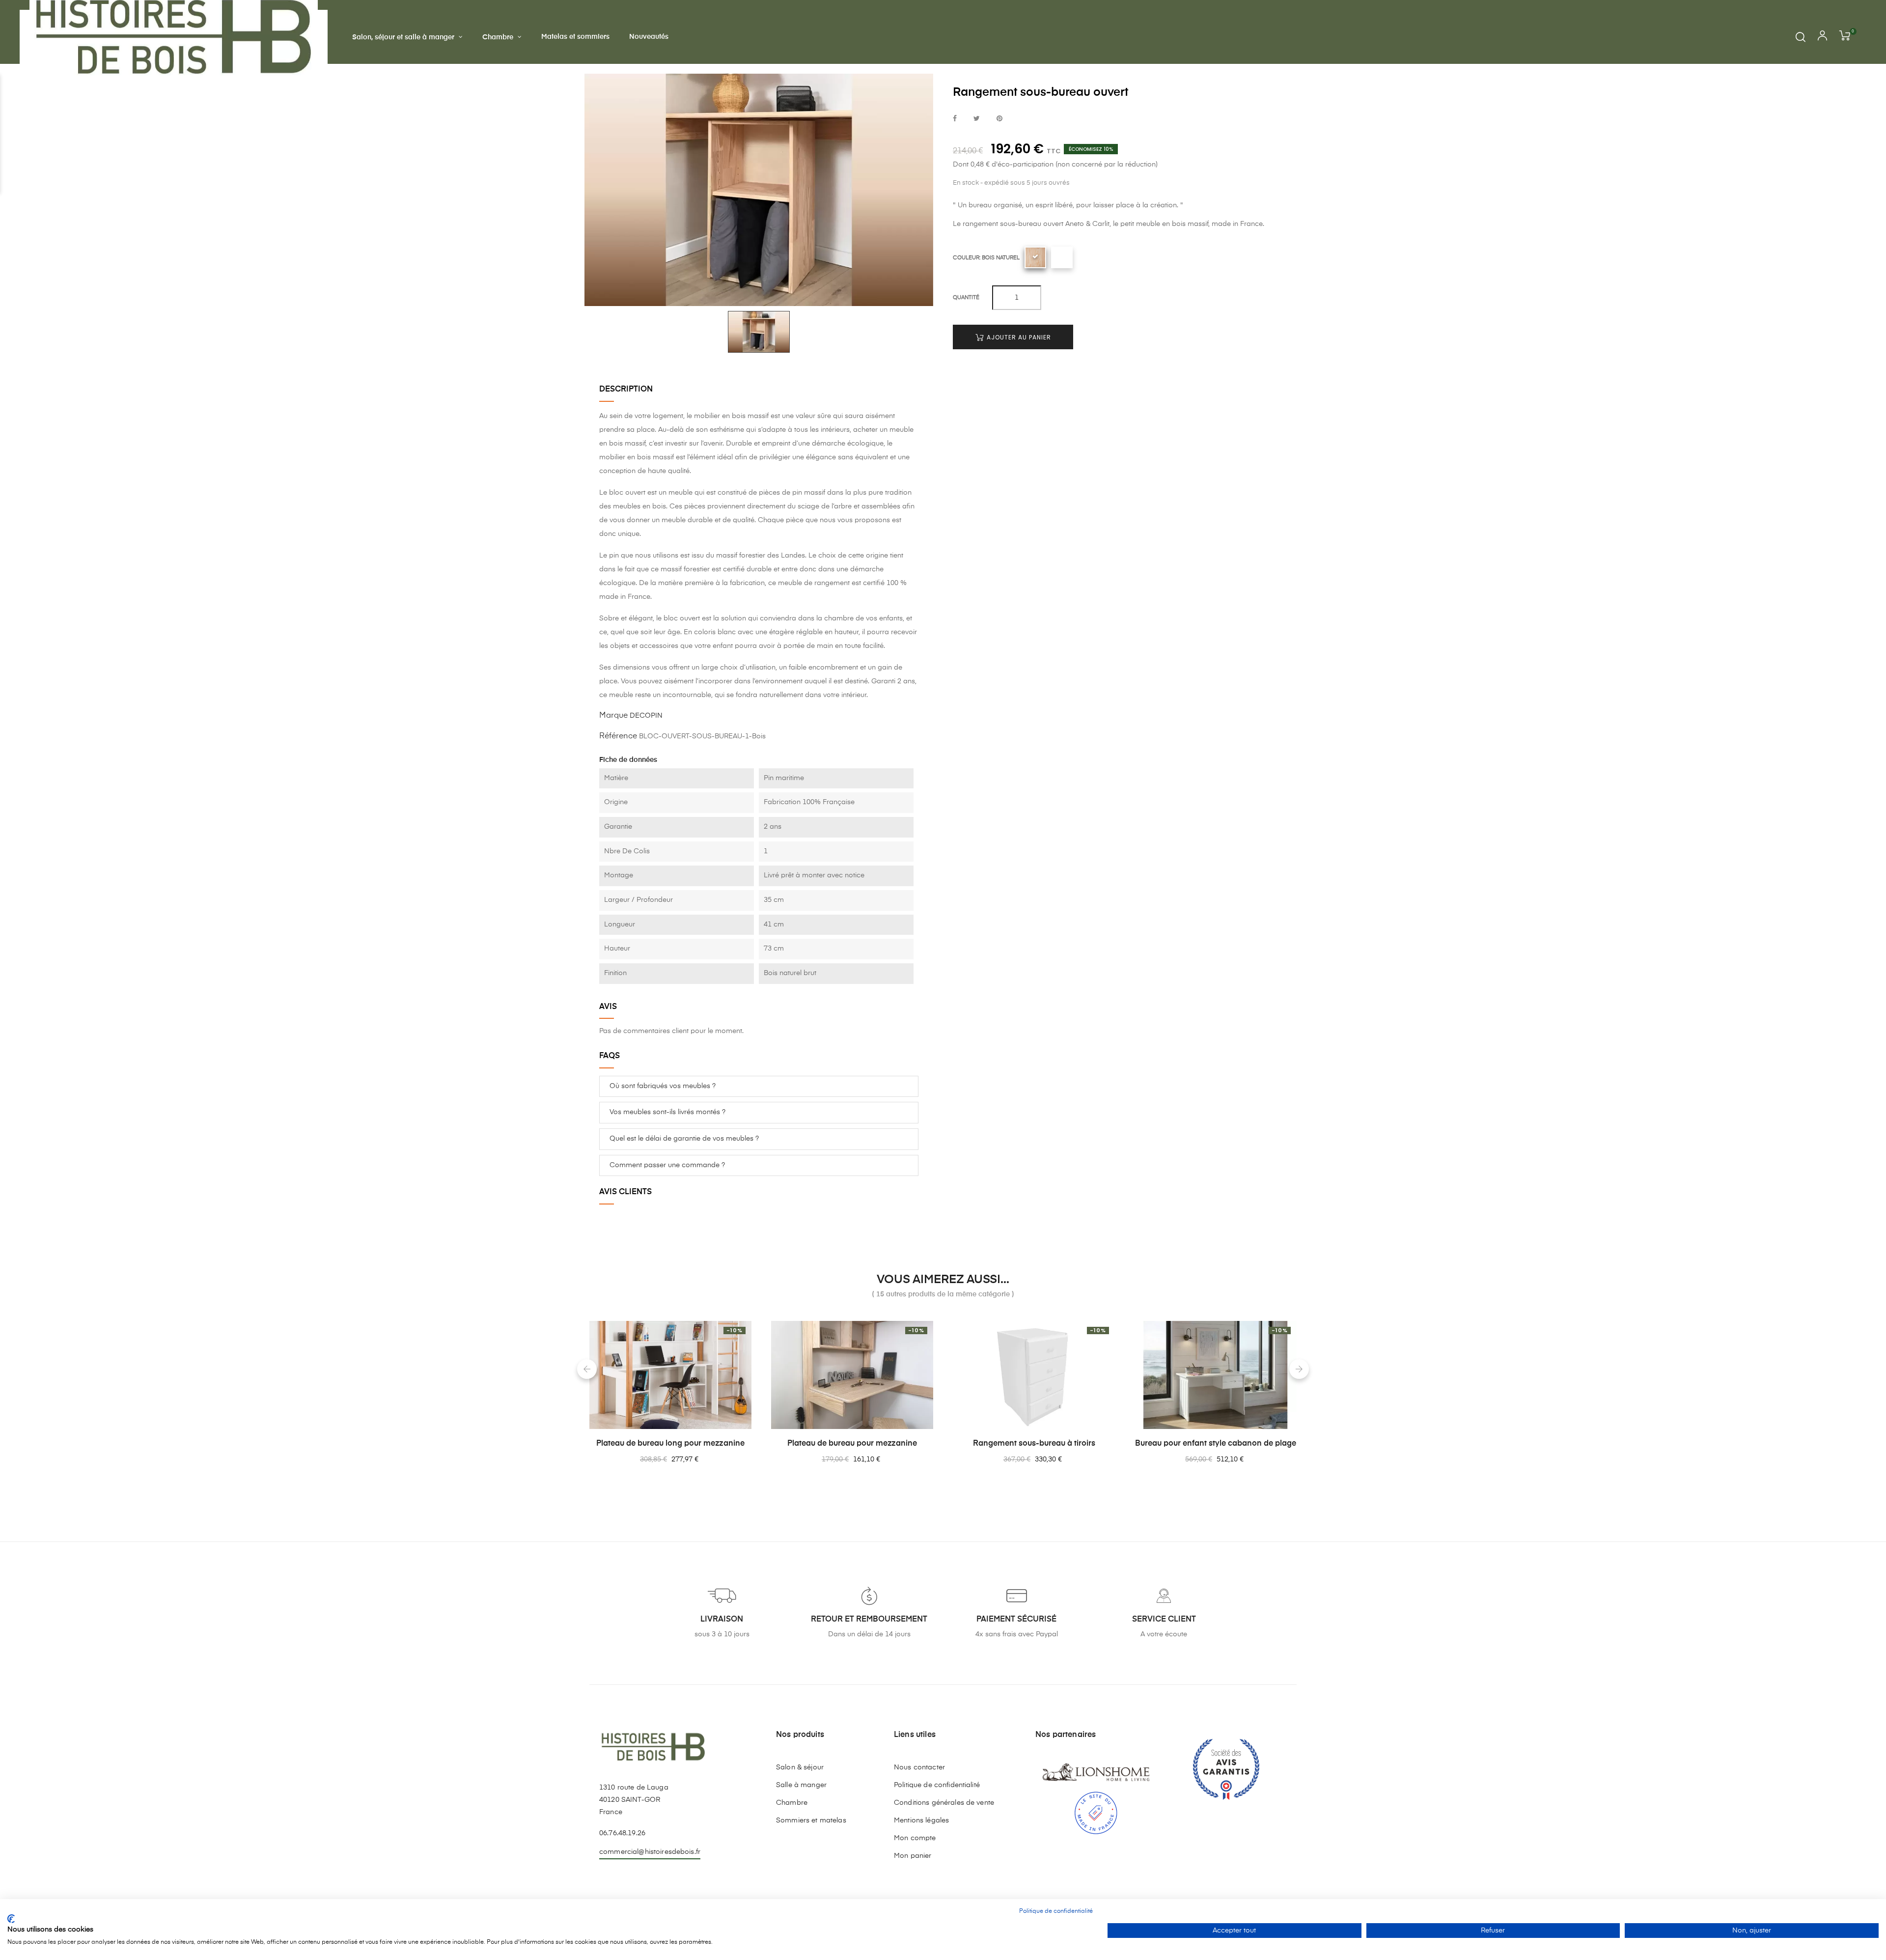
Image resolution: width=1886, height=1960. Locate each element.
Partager (955, 119)
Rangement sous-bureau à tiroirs (1034, 1444)
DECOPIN (646, 716)
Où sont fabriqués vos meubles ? (663, 1086)
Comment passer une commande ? (667, 1165)
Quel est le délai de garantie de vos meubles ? (684, 1139)
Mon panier (913, 1856)
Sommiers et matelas (811, 1820)
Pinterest (999, 119)
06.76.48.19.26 (622, 1833)
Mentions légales (921, 1820)
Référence (618, 736)
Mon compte (915, 1838)
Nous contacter (919, 1767)
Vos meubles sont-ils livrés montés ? (667, 1112)
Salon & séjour (800, 1767)
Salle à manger (801, 1785)
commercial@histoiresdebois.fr (650, 1852)
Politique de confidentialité (937, 1785)
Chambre (792, 1803)
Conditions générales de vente (944, 1803)
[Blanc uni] (1062, 257)
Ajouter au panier (1018, 337)
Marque (613, 716)
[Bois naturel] (1035, 257)
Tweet (977, 119)
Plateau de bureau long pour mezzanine (670, 1444)
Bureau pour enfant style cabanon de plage (1216, 1444)
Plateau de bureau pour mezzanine (852, 1444)
